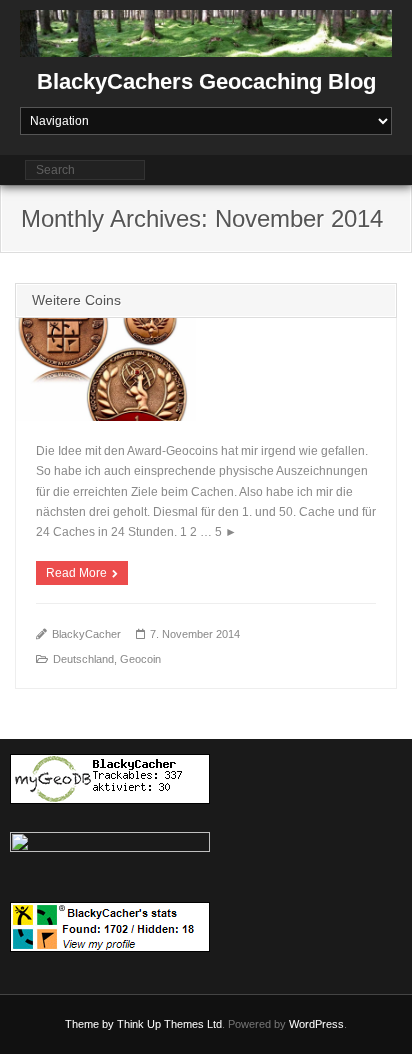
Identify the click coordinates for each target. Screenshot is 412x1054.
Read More (76, 573)
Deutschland (83, 659)
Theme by (91, 1024)
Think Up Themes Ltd (169, 1024)
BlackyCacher (86, 634)
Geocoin (140, 659)
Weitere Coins (76, 300)
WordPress (316, 1024)
